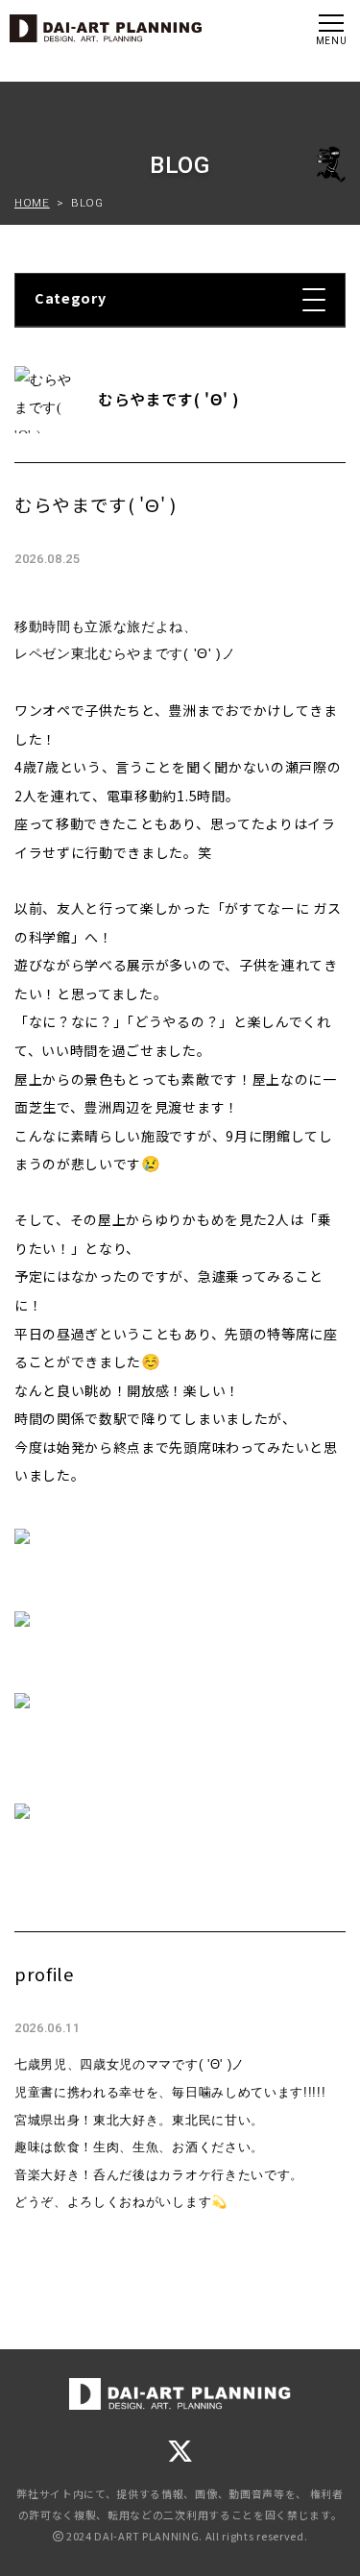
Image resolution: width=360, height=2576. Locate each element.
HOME (32, 203)
